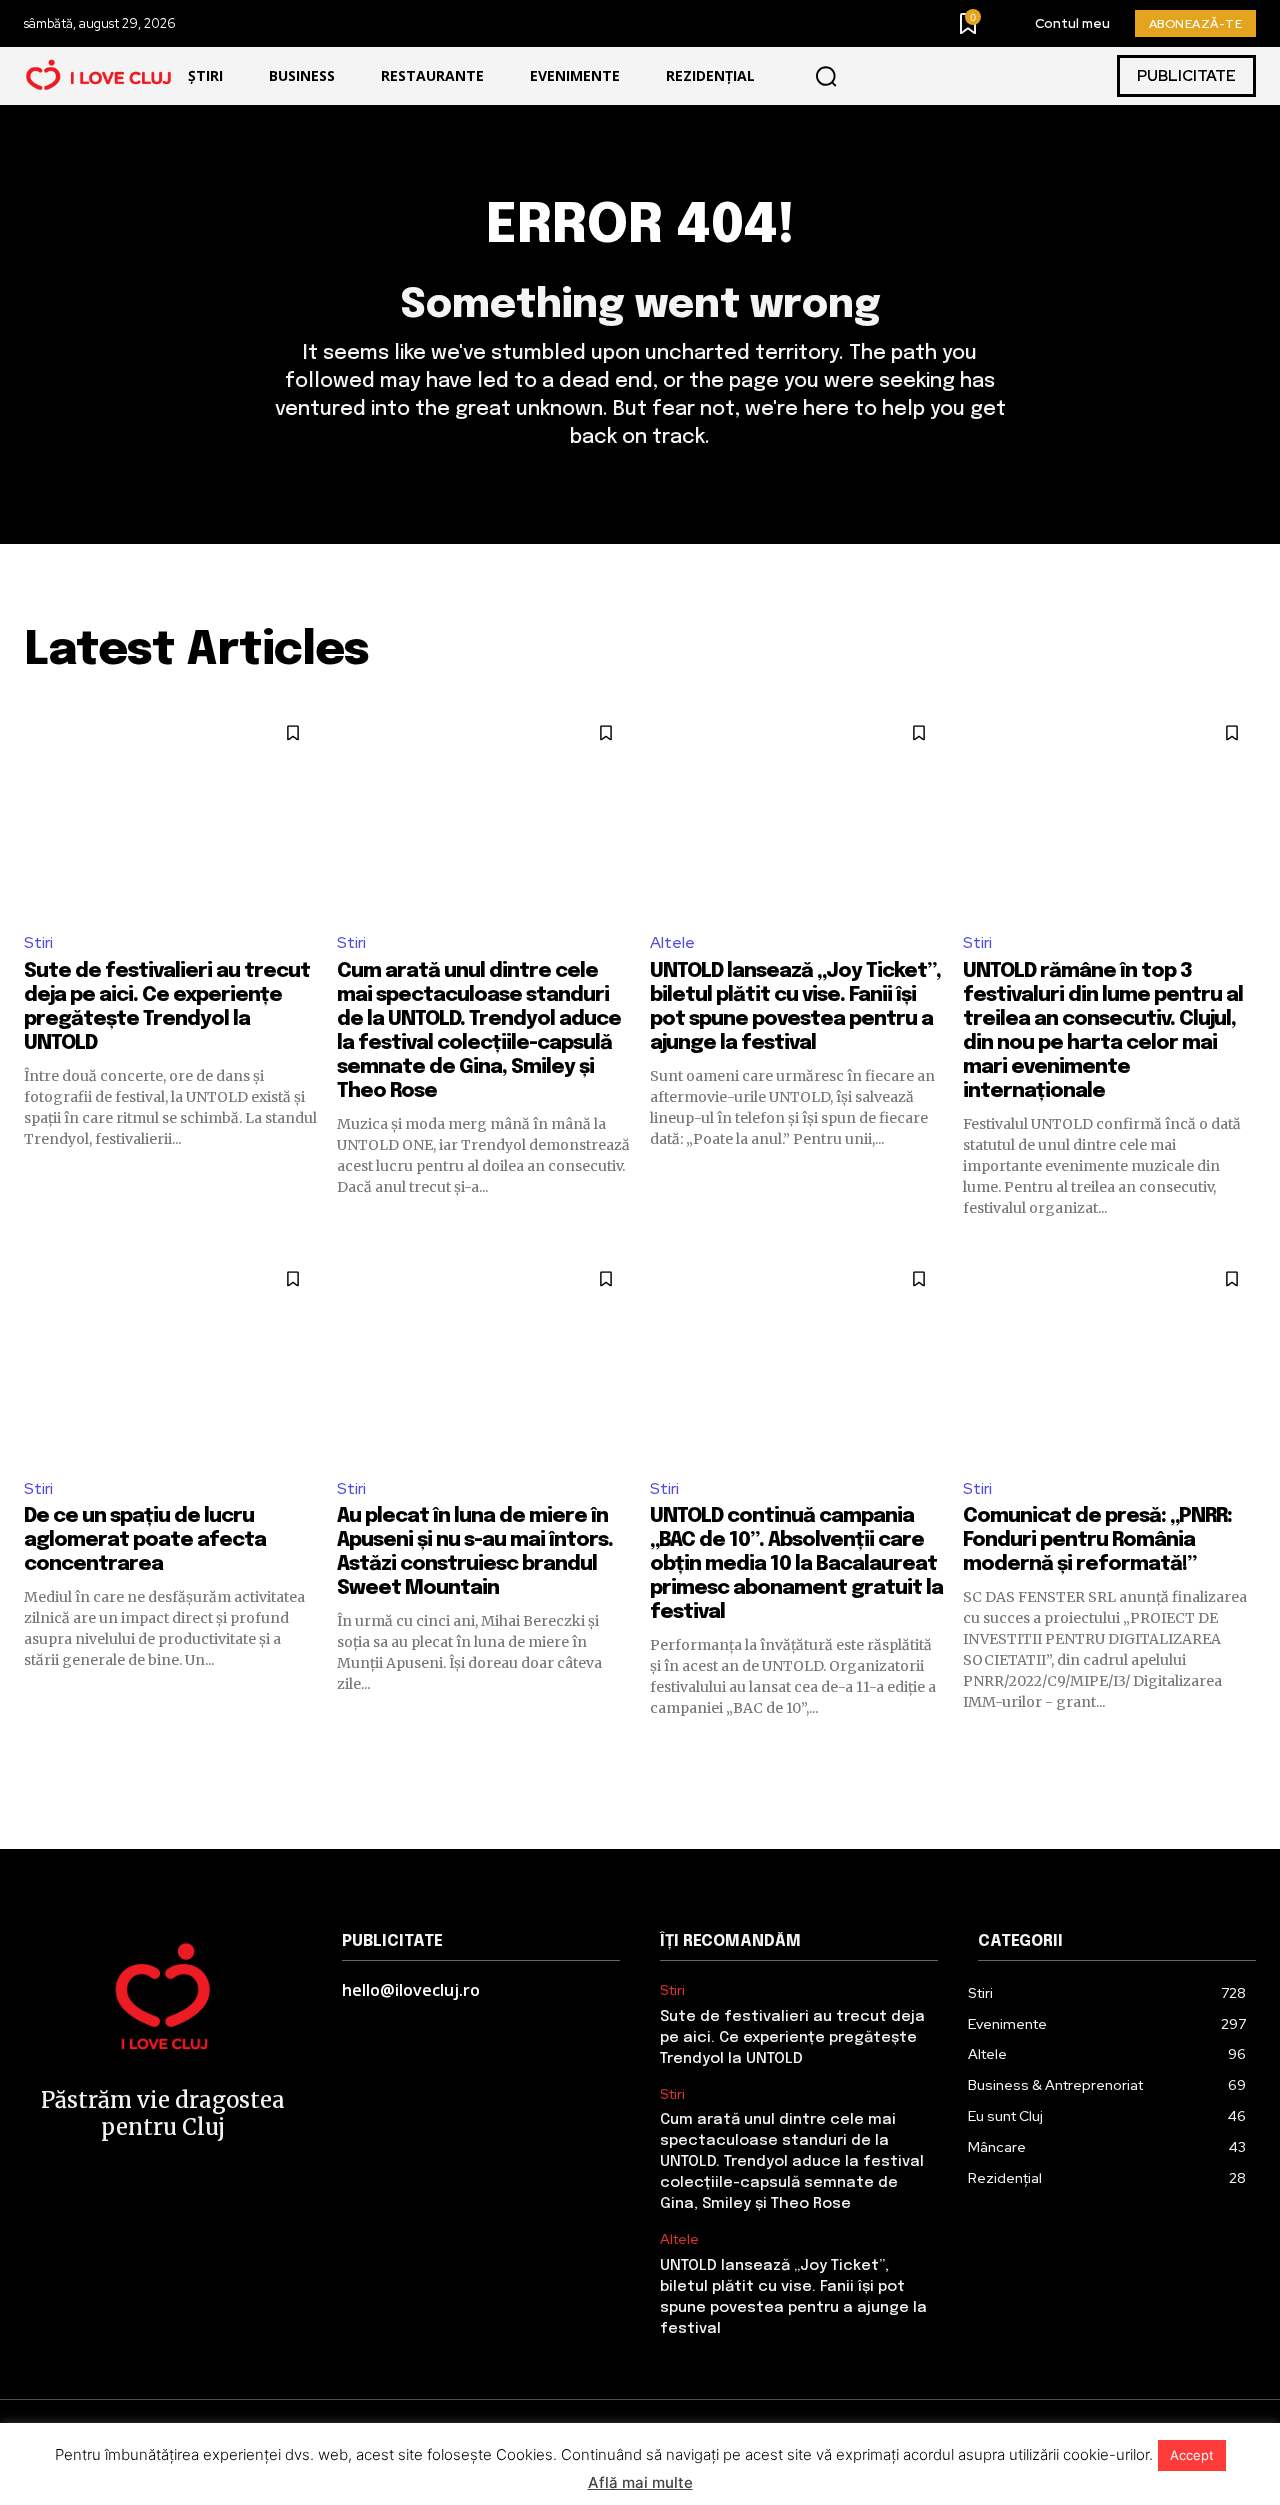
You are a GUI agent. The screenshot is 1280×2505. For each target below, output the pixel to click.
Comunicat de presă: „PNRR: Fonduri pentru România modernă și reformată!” (1097, 1540)
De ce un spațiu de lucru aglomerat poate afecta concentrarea (145, 1540)
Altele (672, 942)
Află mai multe (640, 2482)
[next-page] (1243, 1754)
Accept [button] (1192, 2455)
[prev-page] (36, 1754)
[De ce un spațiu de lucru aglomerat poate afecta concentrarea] (170, 1357)
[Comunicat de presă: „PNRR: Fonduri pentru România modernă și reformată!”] (1109, 1357)
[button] (826, 76)
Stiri (38, 942)
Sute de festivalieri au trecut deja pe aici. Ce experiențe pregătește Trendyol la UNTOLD (792, 2038)
